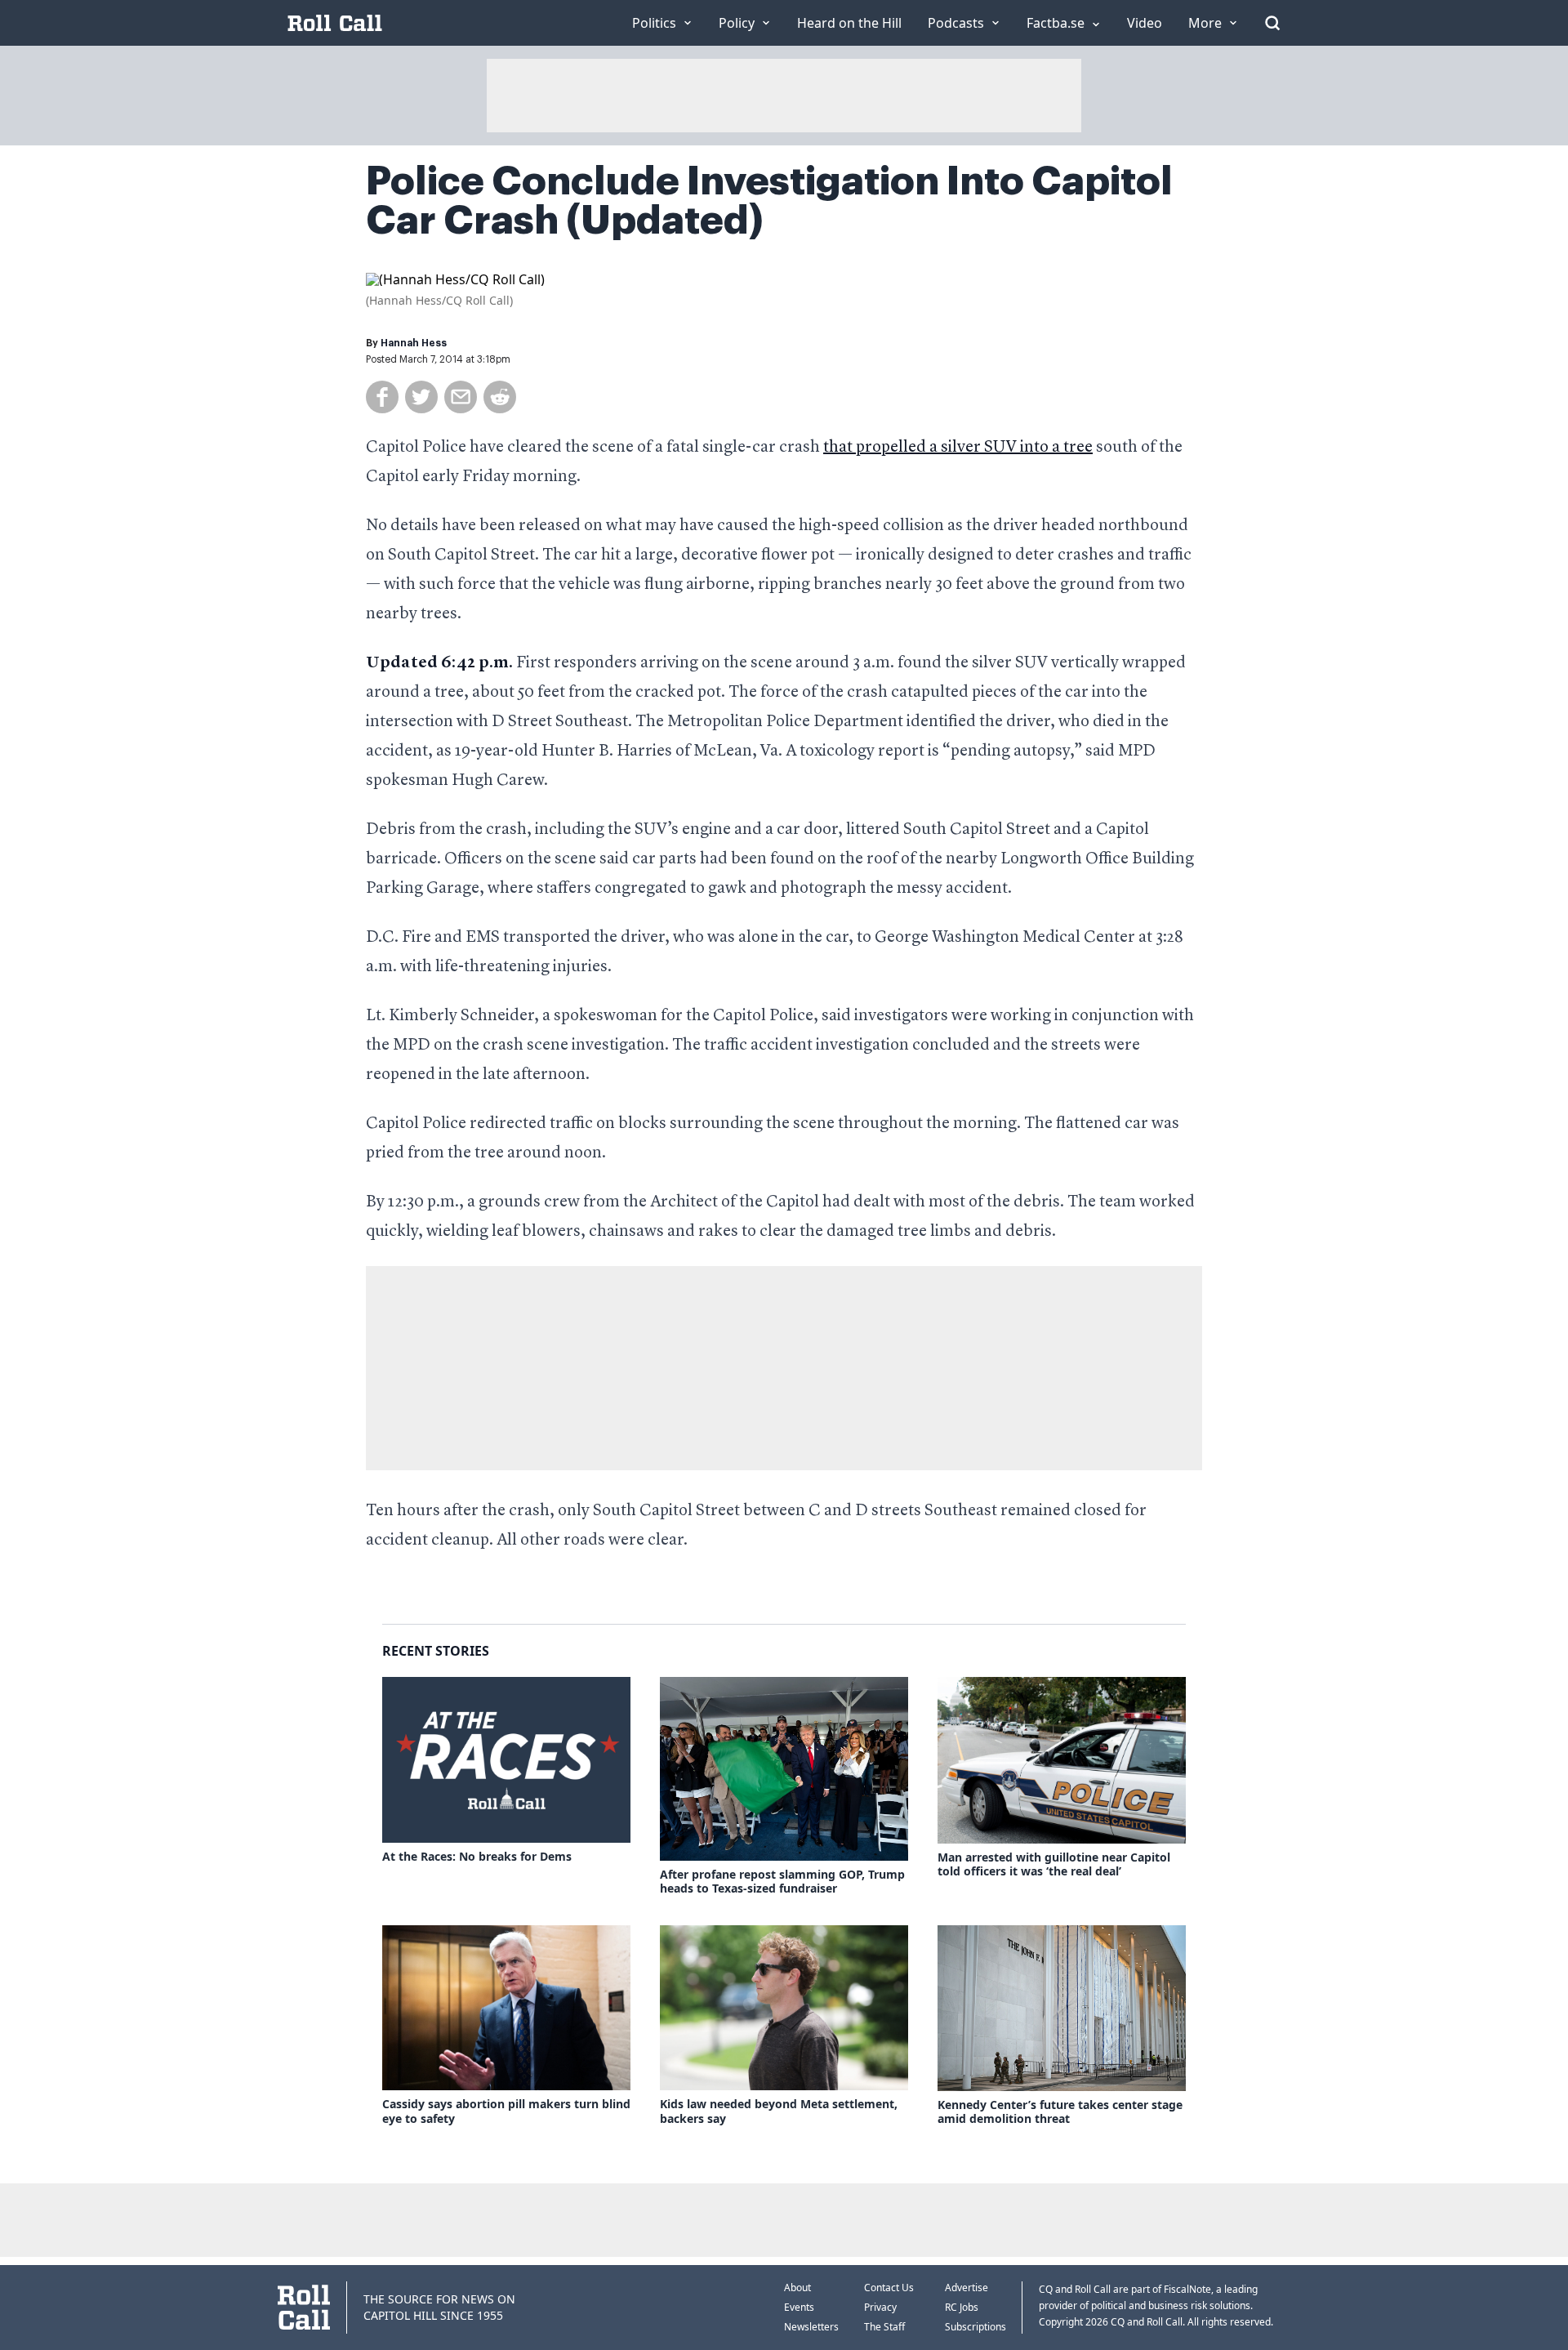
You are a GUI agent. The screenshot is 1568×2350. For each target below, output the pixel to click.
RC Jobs (962, 2307)
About (797, 2288)
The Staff (884, 2327)
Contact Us (889, 2288)
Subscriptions (976, 2327)
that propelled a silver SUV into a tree (958, 448)
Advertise (967, 2288)
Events (799, 2307)
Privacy (880, 2307)
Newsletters (811, 2327)
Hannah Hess (414, 343)
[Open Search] (1272, 23)
